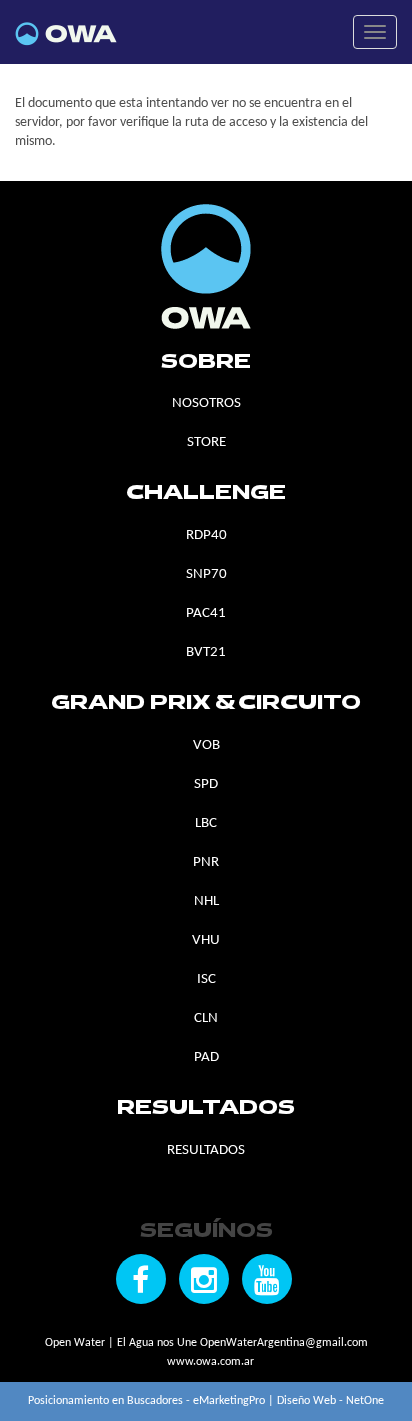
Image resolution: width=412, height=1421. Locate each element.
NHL (206, 901)
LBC (206, 823)
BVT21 (206, 652)
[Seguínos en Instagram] (204, 1279)
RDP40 (206, 535)
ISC (206, 979)
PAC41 (206, 613)
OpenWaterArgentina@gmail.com (284, 1343)
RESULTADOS (206, 1150)
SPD (206, 784)
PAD (206, 1057)
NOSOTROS (206, 403)
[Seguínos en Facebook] (141, 1279)
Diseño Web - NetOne (330, 1401)
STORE (206, 442)
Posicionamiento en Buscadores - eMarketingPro (146, 1401)
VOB (206, 745)
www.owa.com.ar (210, 1362)
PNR (206, 862)
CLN (206, 1018)
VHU (206, 940)
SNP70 (206, 574)
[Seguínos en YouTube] (267, 1279)
